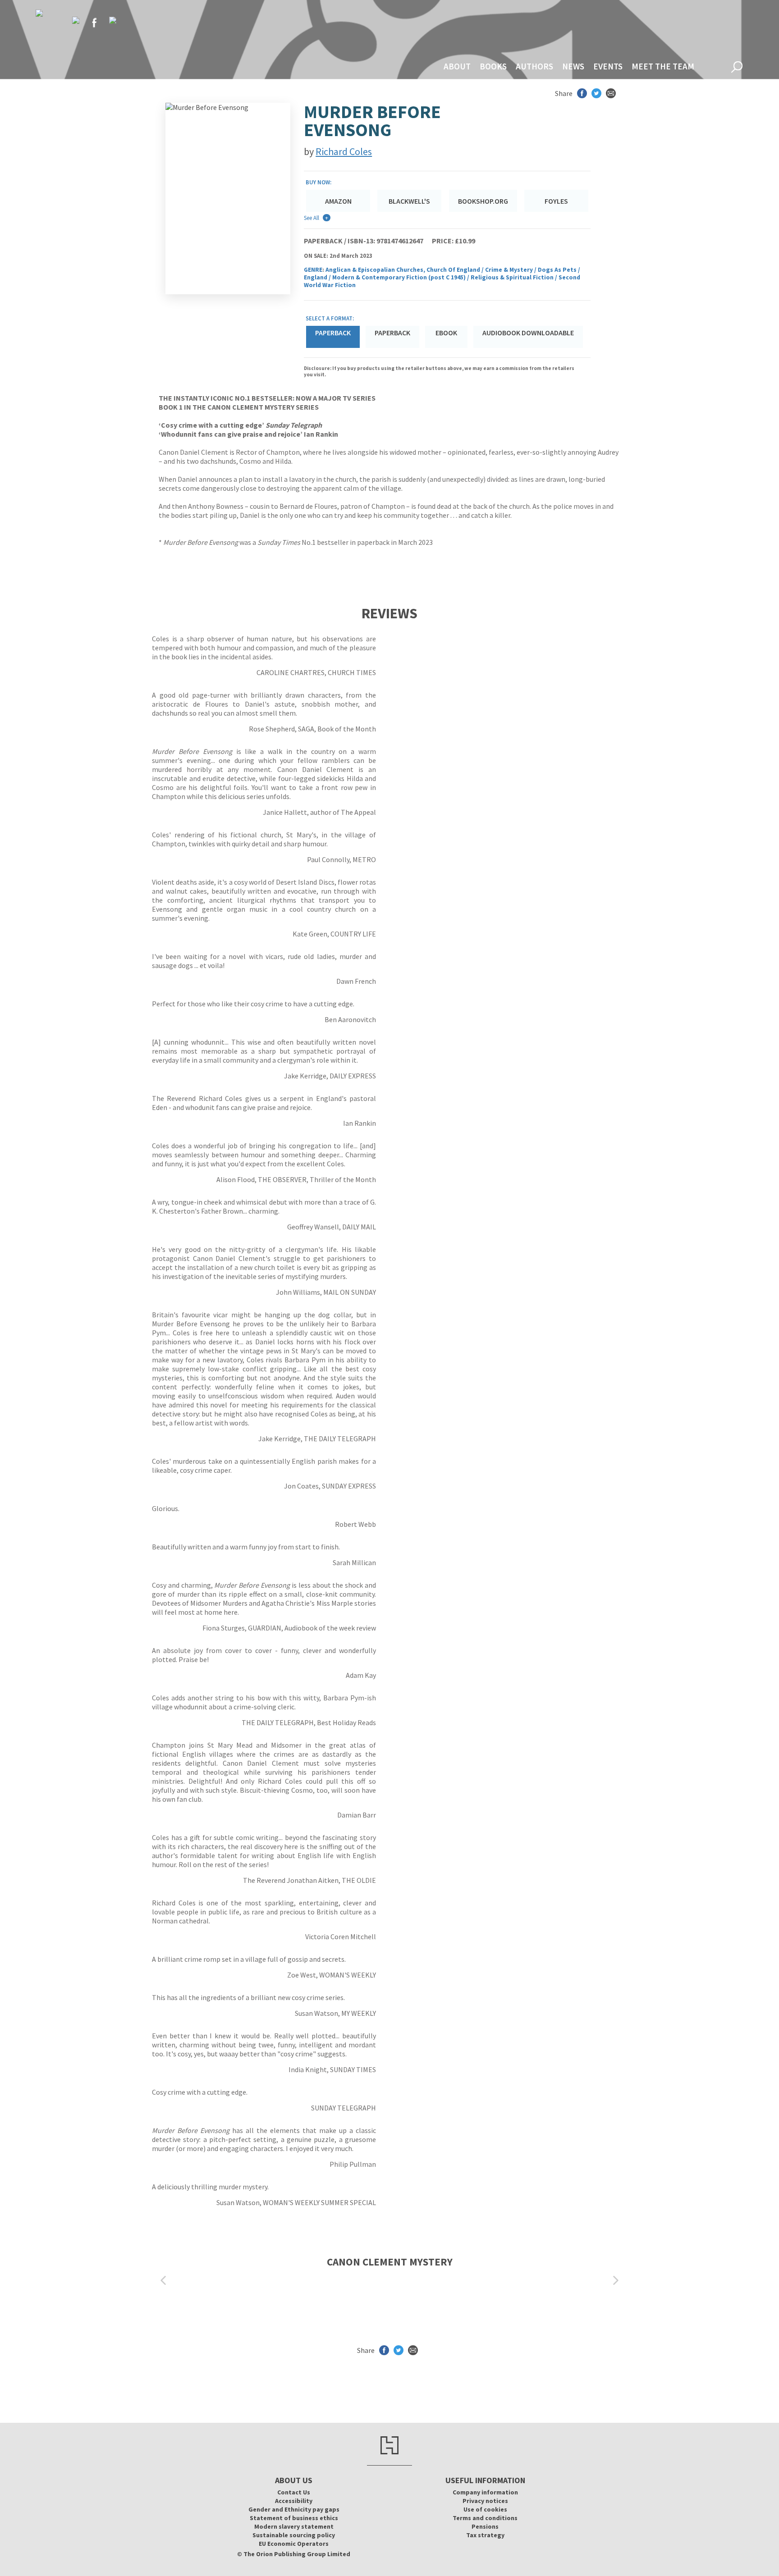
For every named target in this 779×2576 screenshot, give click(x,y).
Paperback (392, 333)
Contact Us (294, 2492)
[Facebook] (94, 23)
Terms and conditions (485, 2518)
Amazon (338, 201)
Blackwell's (409, 201)
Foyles (556, 201)
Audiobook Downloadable (528, 333)
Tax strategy (485, 2535)
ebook (446, 333)
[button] (163, 2281)
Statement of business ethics (294, 2518)
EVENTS (608, 66)
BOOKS (493, 66)
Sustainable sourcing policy (294, 2535)
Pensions (485, 2526)
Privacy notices (485, 2501)
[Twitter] (76, 20)
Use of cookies (485, 2509)
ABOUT (457, 66)
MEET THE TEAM (663, 66)
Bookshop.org (483, 201)
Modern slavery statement (294, 2526)
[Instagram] (113, 20)
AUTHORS (534, 66)
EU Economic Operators (294, 2544)
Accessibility (294, 2501)
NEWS (573, 66)
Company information (485, 2492)
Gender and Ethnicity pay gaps (294, 2509)
